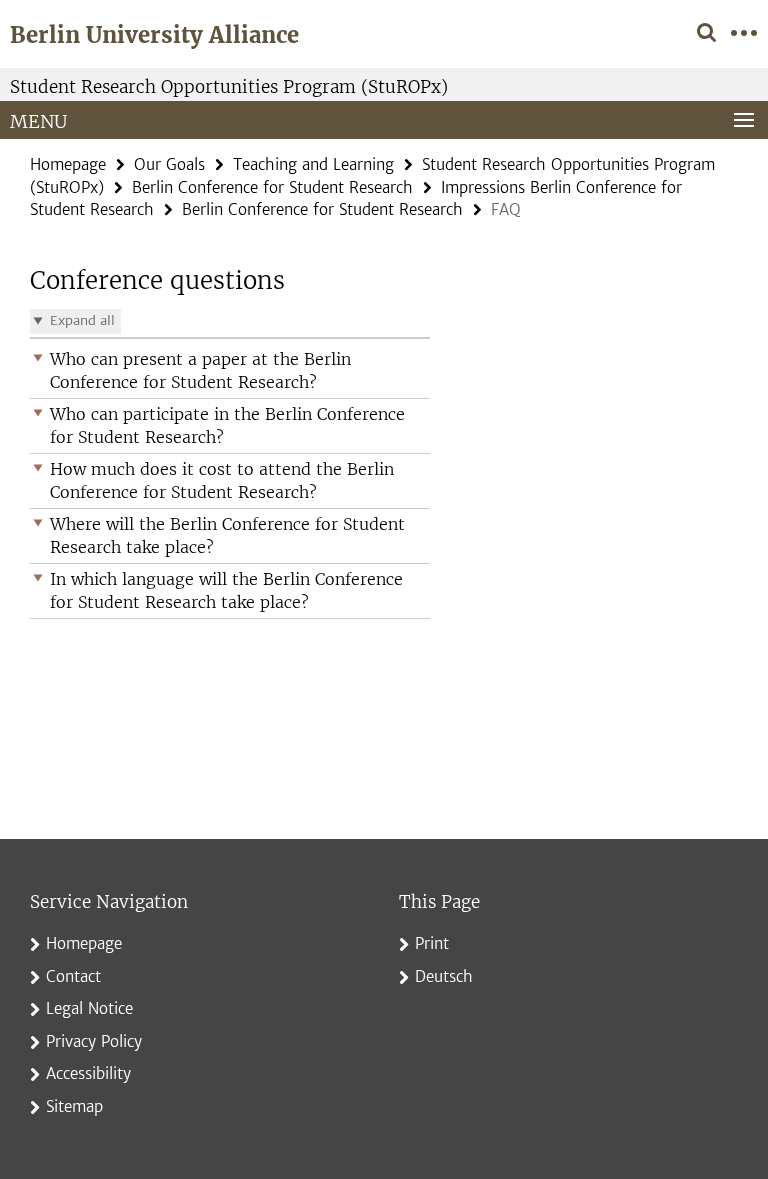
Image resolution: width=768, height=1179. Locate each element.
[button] (230, 371)
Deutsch (444, 976)
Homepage (68, 164)
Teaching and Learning (313, 164)
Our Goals (169, 164)
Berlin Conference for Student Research (272, 187)
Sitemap (74, 1106)
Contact (73, 976)
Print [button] (432, 943)
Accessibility (88, 1073)
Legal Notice (89, 1008)
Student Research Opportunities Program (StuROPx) (229, 87)
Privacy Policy (94, 1041)
